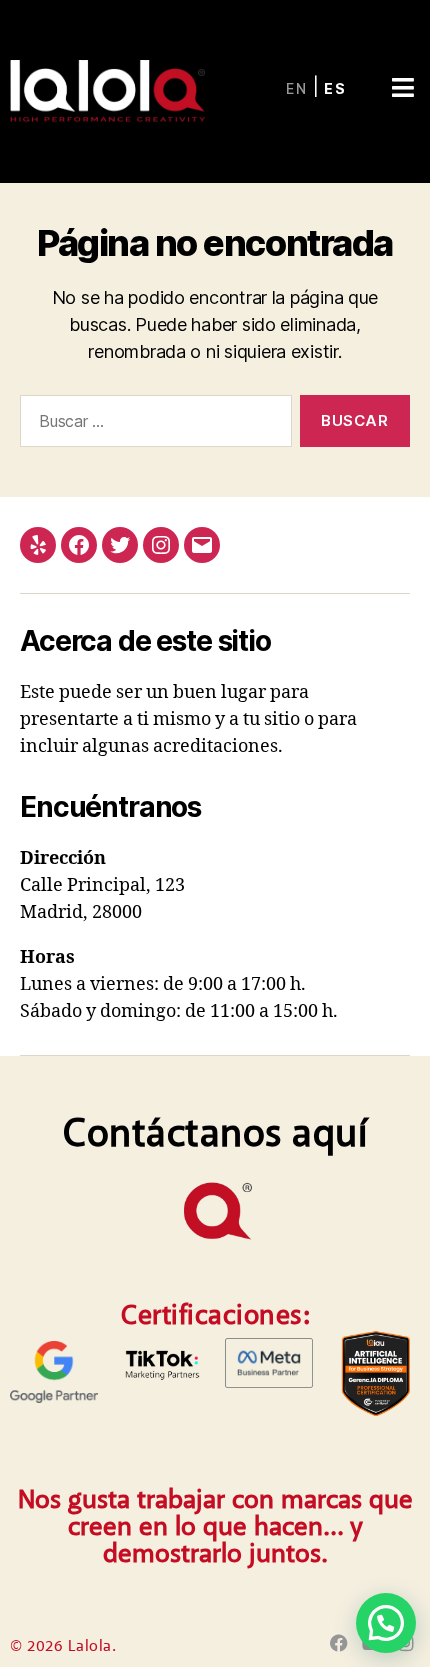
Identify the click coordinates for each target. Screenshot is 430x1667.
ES (335, 88)
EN (297, 88)
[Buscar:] (152, 425)
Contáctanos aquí (215, 1136)
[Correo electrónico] (202, 545)
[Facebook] (79, 545)
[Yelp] (38, 545)
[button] (402, 70)
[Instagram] (161, 545)
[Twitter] (120, 545)
